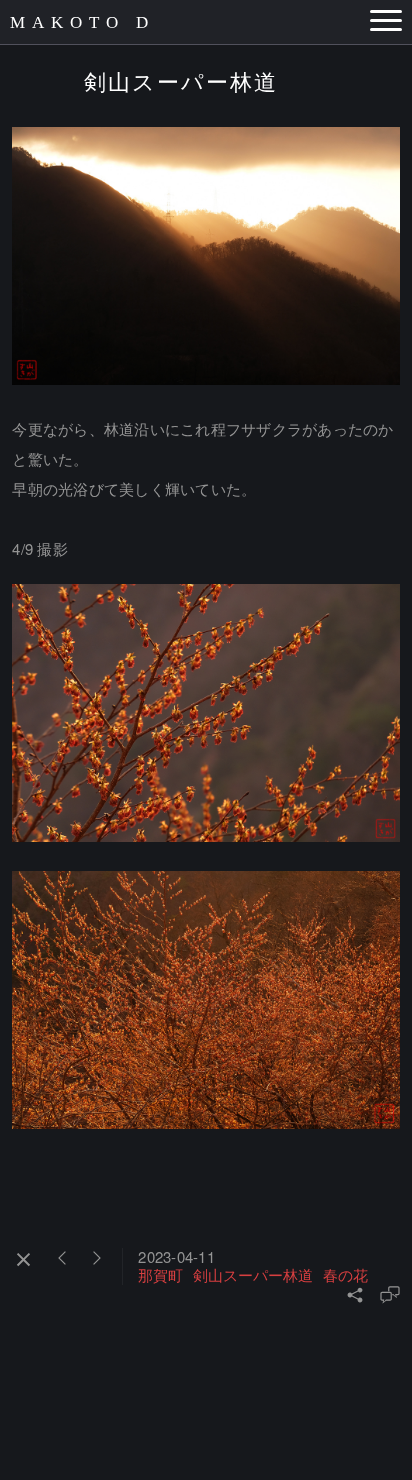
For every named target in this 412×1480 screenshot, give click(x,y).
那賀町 (160, 1274)
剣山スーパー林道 (253, 1274)
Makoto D (82, 22)
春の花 (345, 1274)
